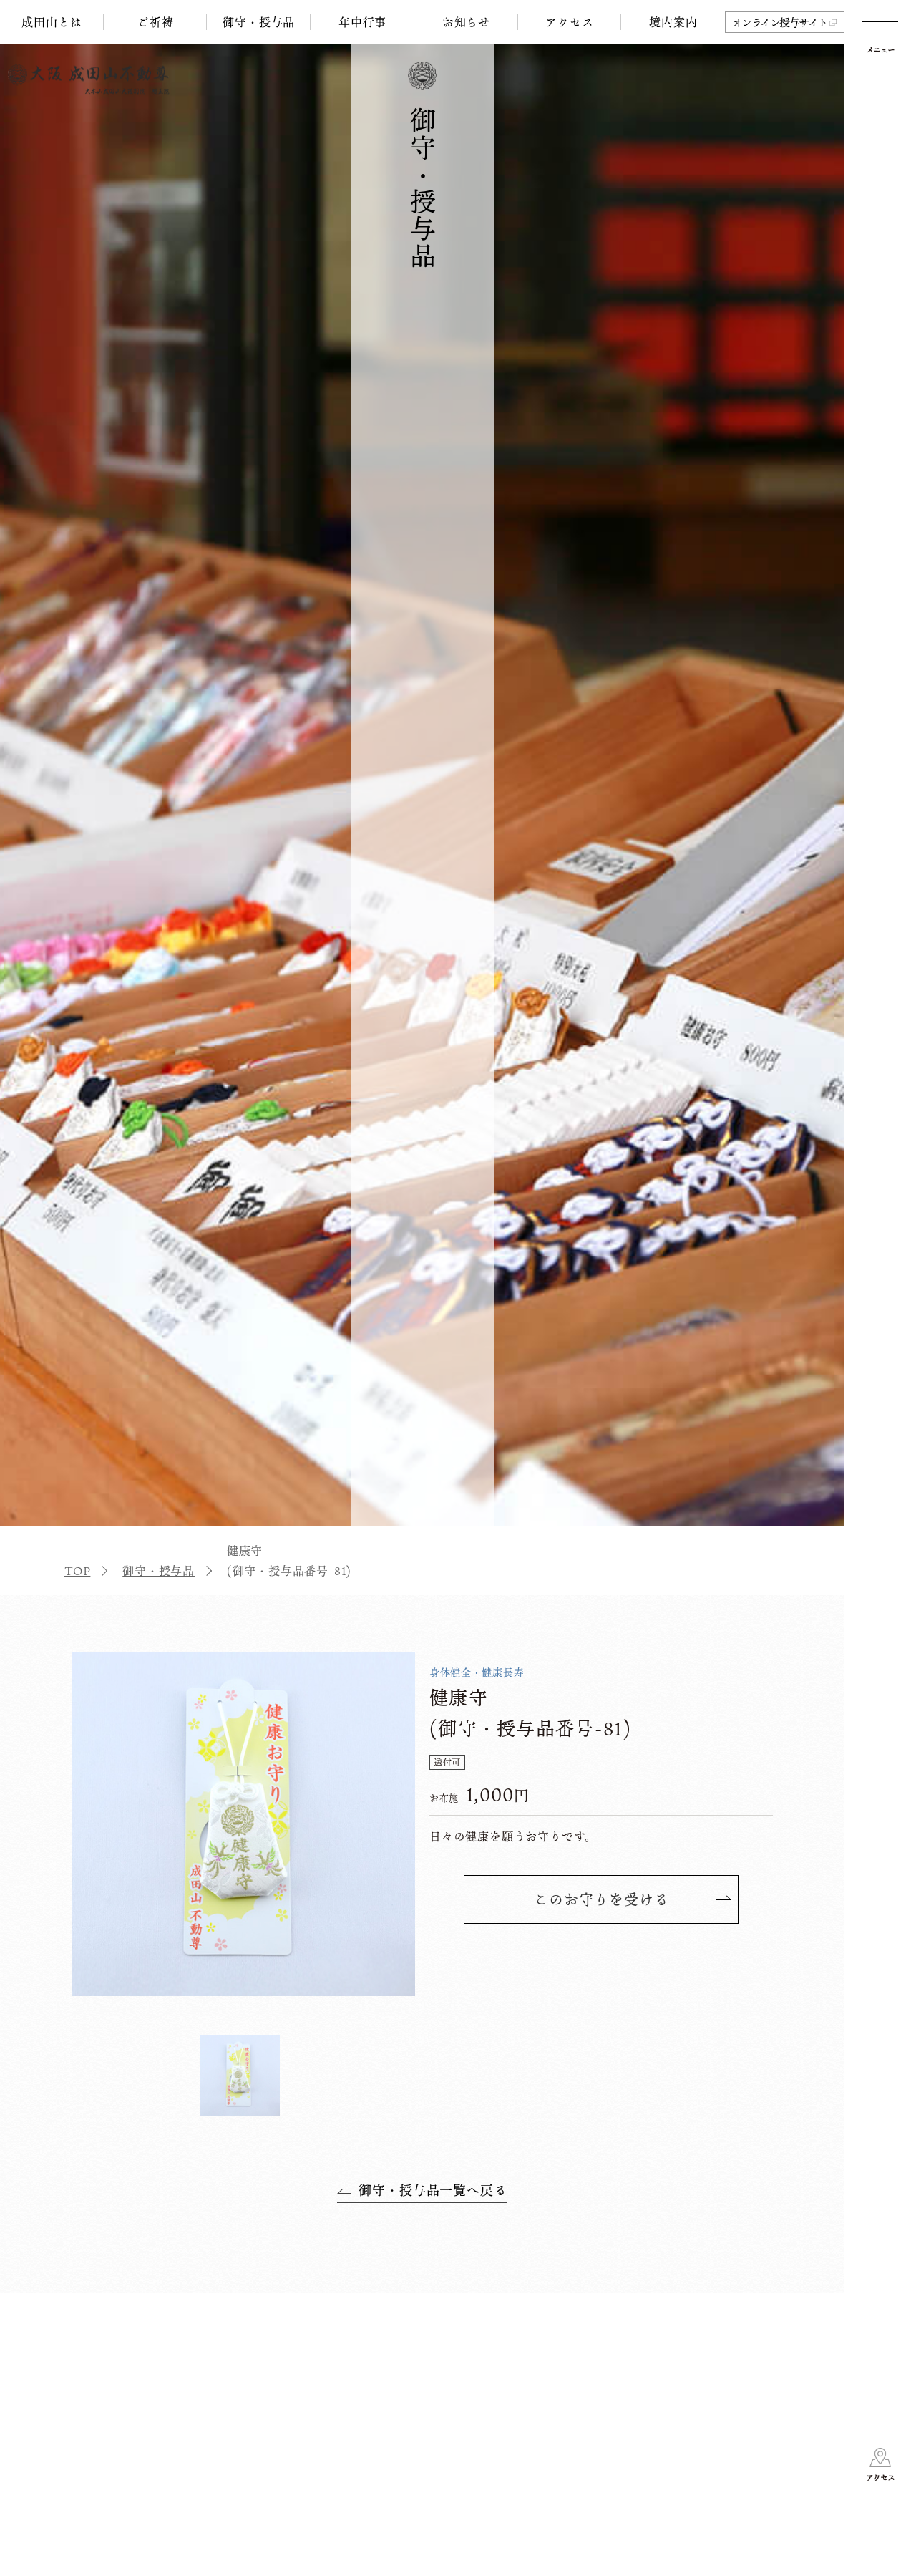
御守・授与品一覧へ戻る (433, 2190)
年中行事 (362, 22)
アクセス (569, 22)
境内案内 (673, 22)
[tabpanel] (243, 1824)
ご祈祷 (155, 22)
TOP (77, 1571)
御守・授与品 (259, 22)
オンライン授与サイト (780, 22)
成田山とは (52, 22)
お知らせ (466, 22)
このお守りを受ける (601, 1899)
